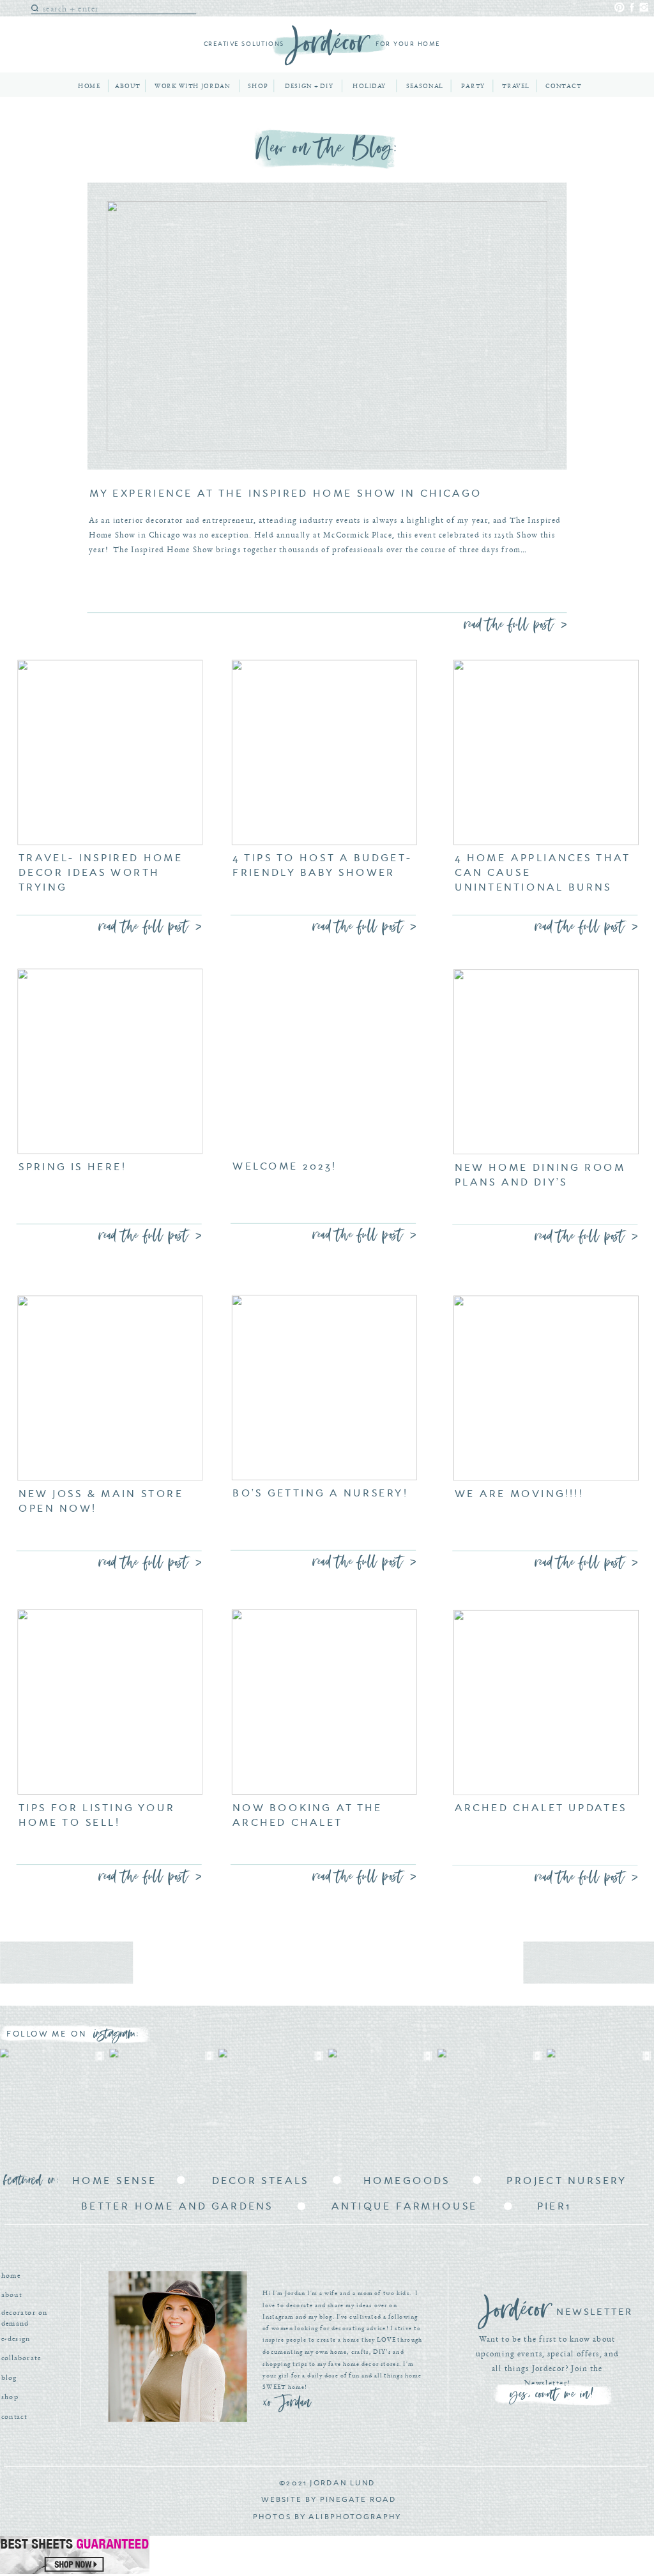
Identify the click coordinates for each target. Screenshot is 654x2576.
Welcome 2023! (285, 1166)
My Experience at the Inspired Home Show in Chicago (286, 493)
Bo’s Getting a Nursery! (320, 1493)
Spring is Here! (72, 1167)
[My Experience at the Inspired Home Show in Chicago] (327, 326)
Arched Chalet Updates (541, 1808)
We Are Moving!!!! (519, 1494)
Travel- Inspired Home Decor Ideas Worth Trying (101, 873)
